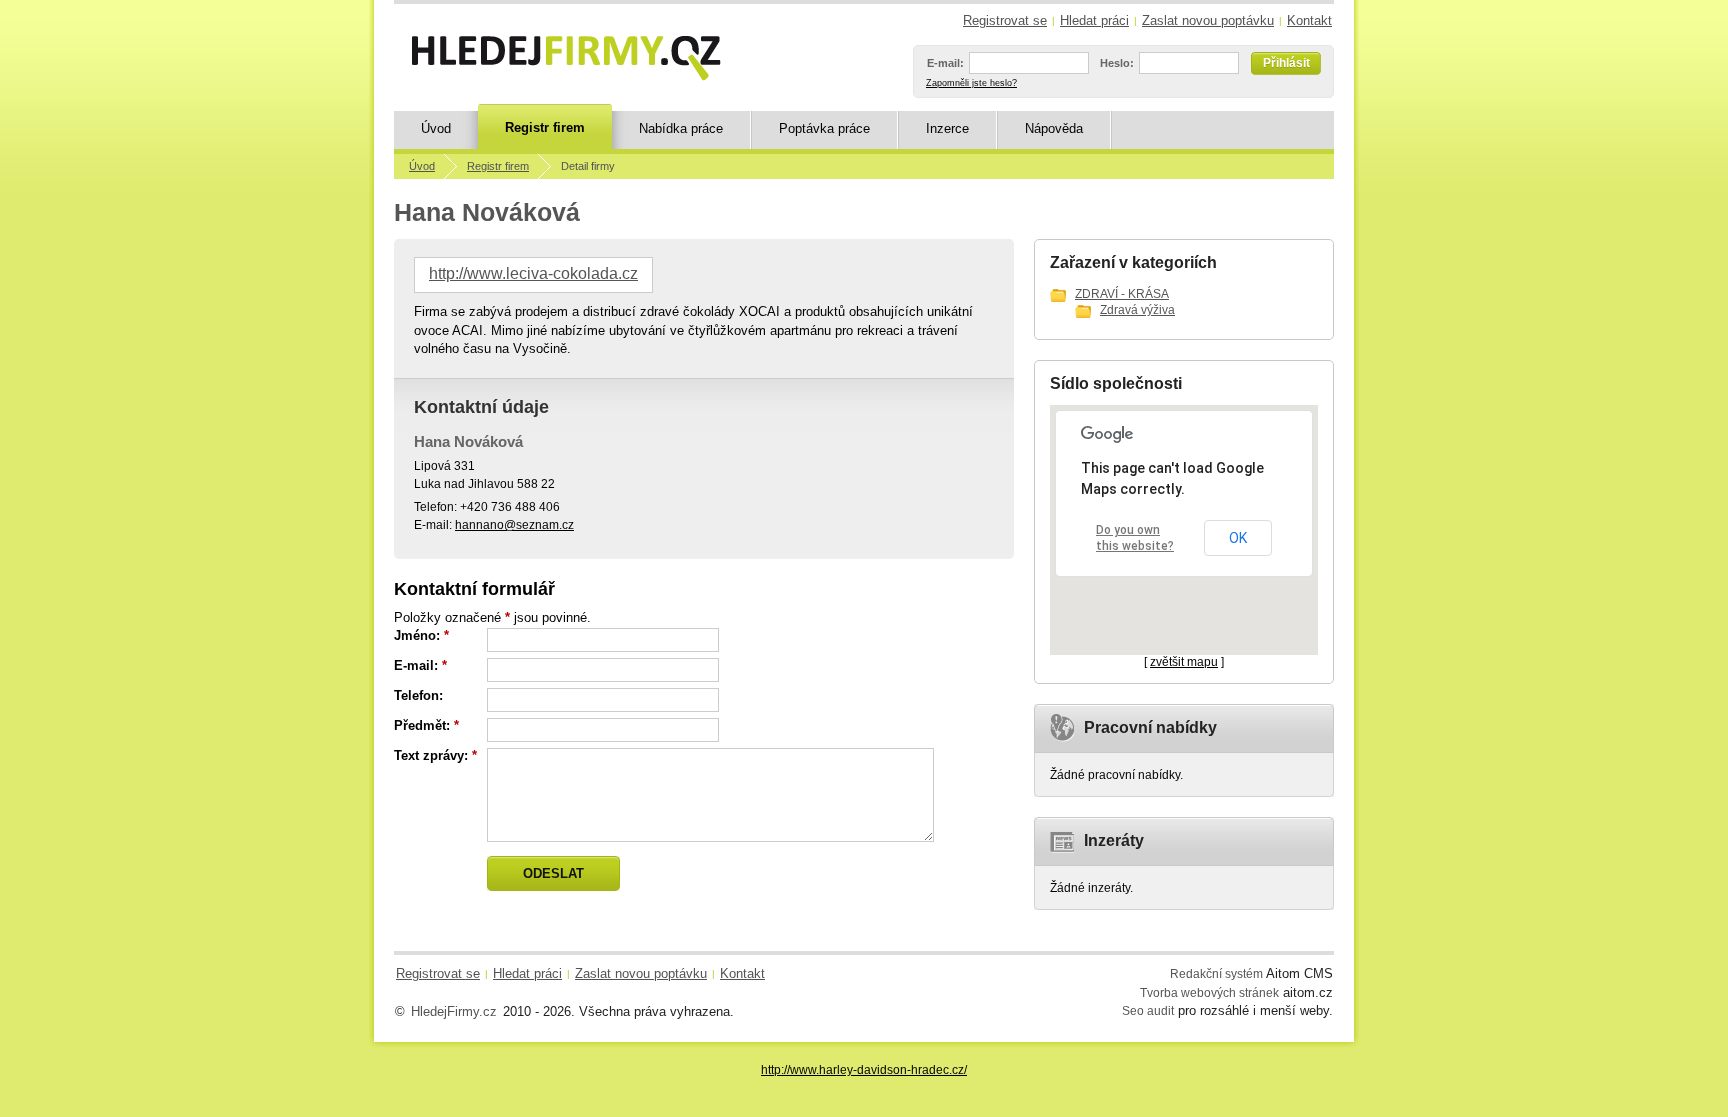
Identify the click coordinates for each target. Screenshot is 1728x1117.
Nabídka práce (681, 128)
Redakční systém (1216, 973)
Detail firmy (588, 166)
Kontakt (1309, 20)
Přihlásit (1286, 63)
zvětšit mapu (1184, 661)
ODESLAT (553, 873)
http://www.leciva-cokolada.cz (533, 273)
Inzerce (947, 128)
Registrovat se (1005, 20)
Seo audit (1148, 1010)
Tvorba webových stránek (1209, 992)
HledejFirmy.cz (454, 1011)
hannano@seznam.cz (514, 524)
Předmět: (422, 725)
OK (1238, 538)
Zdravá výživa (1137, 309)
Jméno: (417, 635)
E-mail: (945, 63)
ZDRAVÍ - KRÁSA (1122, 293)
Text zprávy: (431, 755)
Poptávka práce (824, 128)
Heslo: (1117, 63)
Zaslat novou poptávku (1208, 20)
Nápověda (1054, 128)
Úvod (436, 128)
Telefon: (418, 695)
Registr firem (545, 127)
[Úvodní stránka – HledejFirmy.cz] (566, 58)
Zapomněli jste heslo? (971, 83)
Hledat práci (1094, 20)
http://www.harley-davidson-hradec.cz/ (864, 1069)
